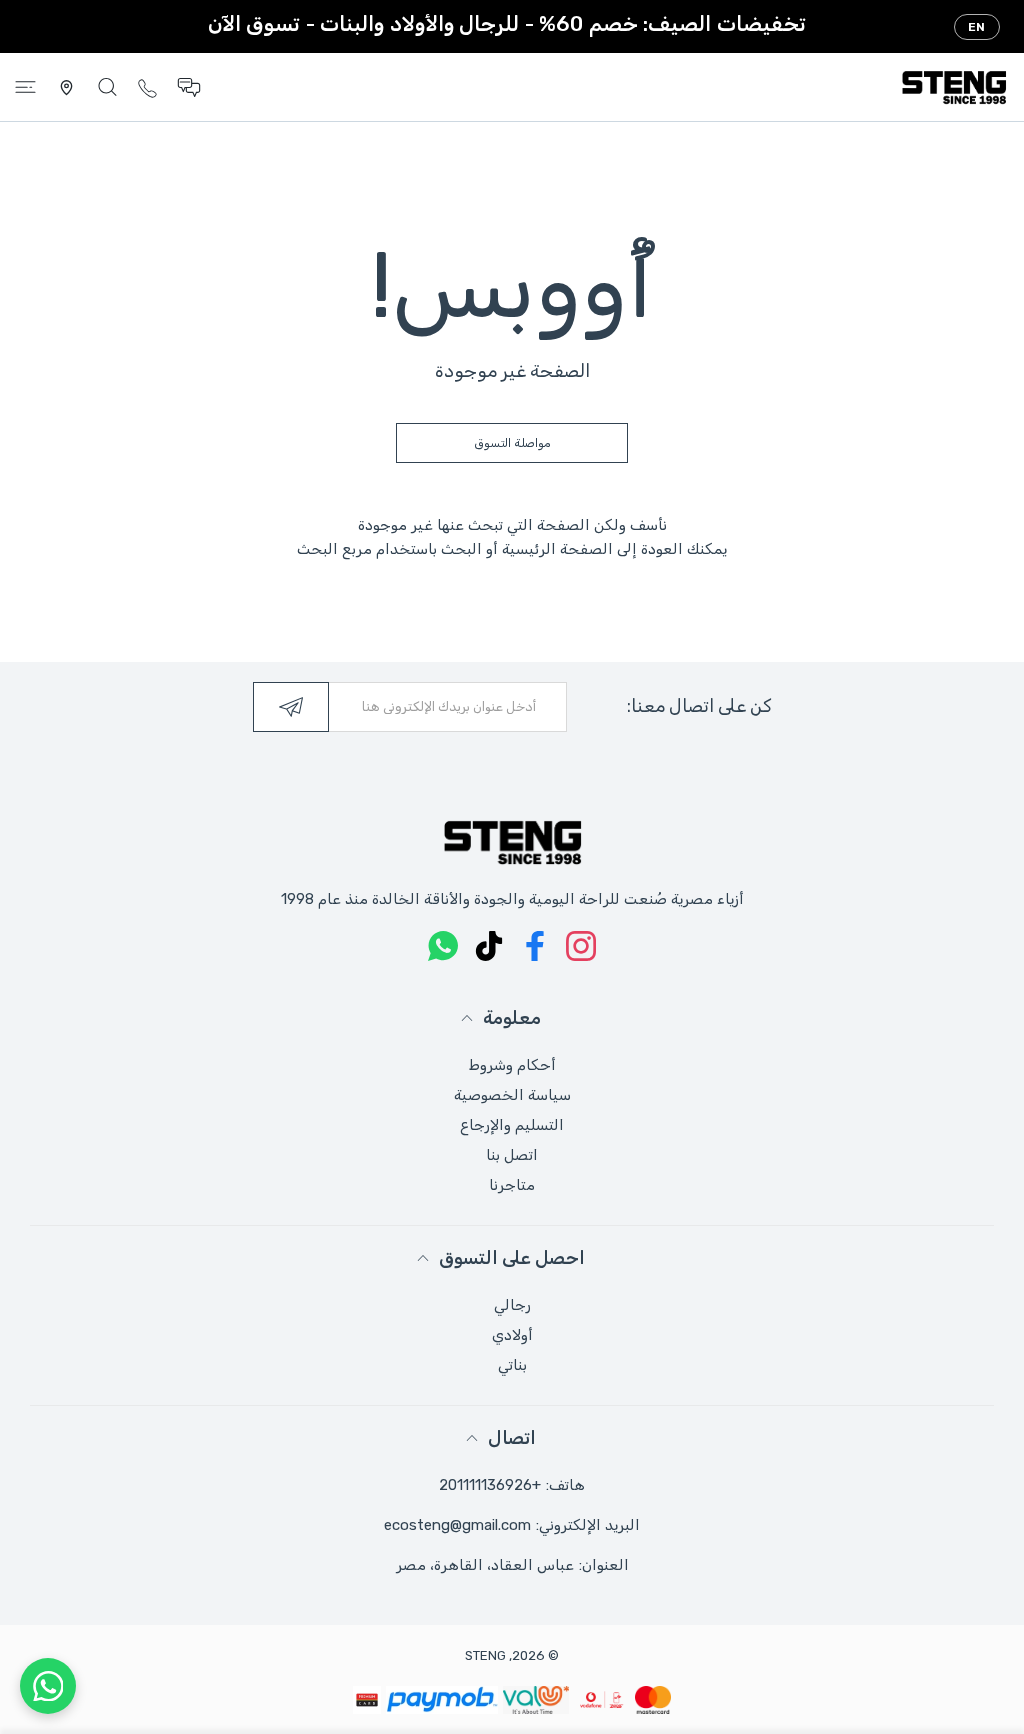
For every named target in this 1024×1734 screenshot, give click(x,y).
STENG (485, 1655)
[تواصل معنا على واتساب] (48, 1686)
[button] (189, 87)
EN (977, 27)
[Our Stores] (66, 87)
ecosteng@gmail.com (457, 1525)
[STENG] (954, 87)
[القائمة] (25, 87)
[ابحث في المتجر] (107, 87)
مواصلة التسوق (512, 443)
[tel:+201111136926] (147, 86)
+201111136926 (490, 1485)
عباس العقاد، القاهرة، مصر (485, 1565)
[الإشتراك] (291, 707)
